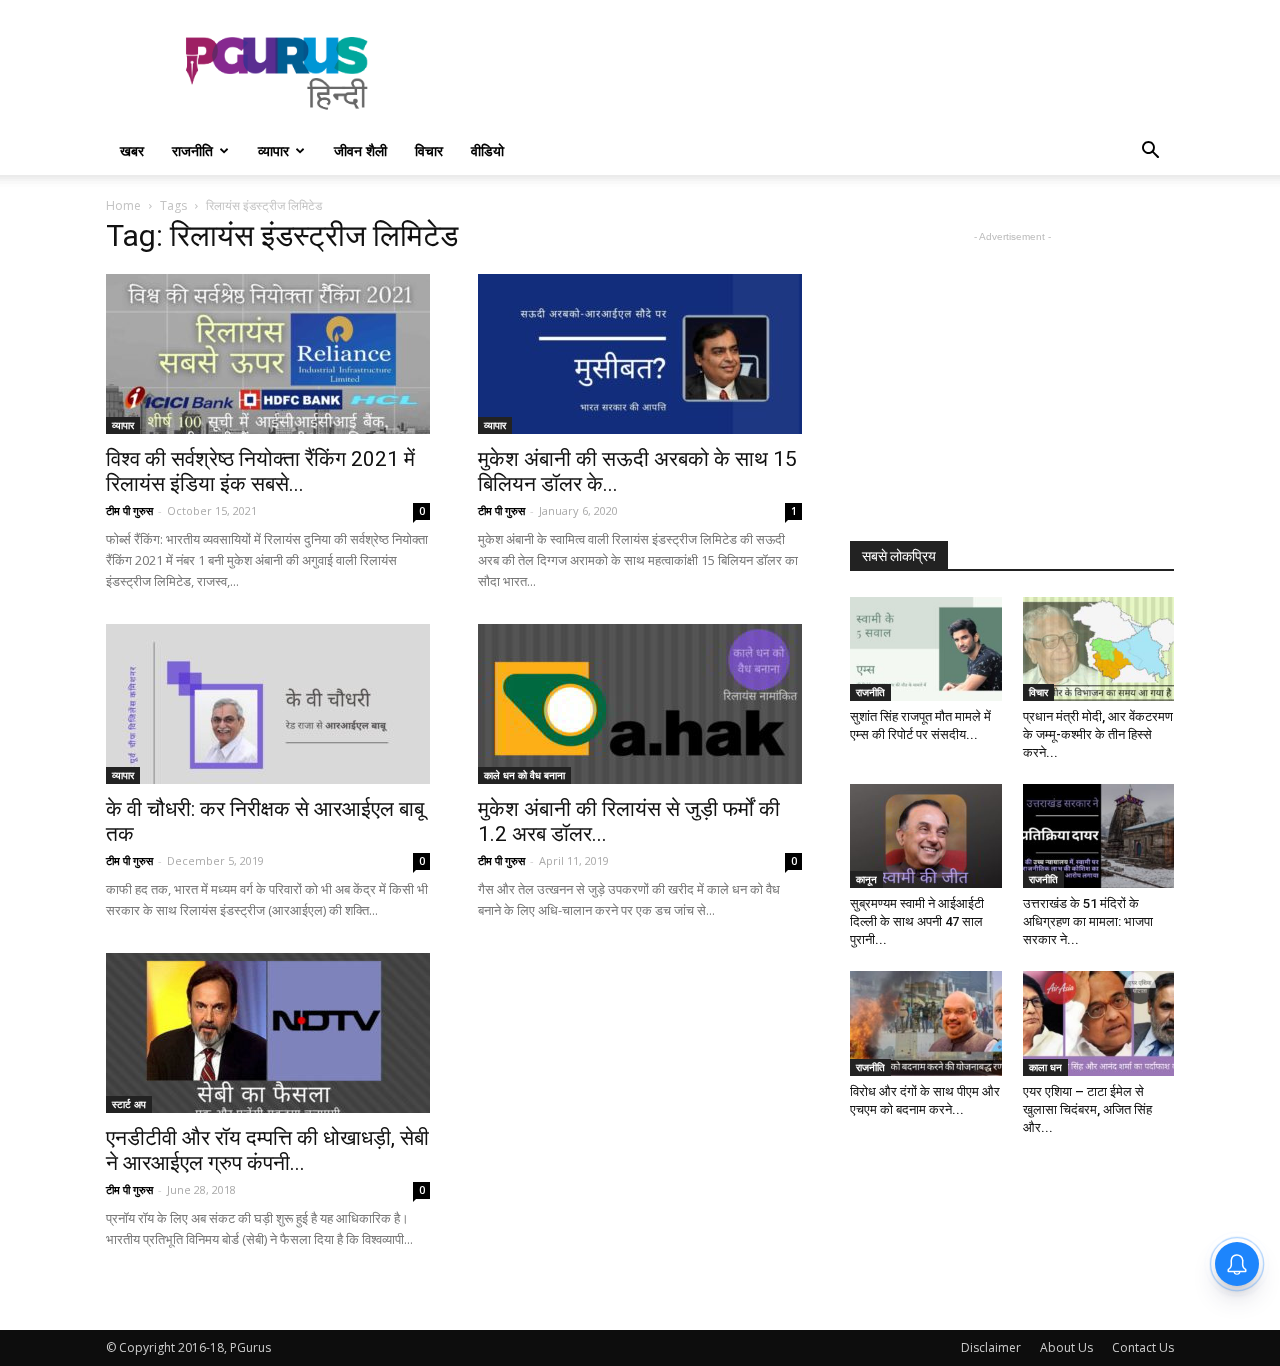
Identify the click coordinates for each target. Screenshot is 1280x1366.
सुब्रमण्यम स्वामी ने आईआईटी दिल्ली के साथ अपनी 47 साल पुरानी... (917, 921)
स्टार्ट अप (129, 1104)
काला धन (1045, 1067)
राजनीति (192, 150)
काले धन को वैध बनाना (524, 775)
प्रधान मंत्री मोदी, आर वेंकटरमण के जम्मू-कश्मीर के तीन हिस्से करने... (1098, 734)
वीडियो (487, 150)
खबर (132, 150)
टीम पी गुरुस (129, 510)
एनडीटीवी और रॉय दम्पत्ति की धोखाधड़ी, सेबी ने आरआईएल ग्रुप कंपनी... (267, 1150)
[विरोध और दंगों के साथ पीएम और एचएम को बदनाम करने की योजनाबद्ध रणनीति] (926, 1023)
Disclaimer (991, 1347)
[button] (1150, 152)
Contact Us (1143, 1347)
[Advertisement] (810, 73)
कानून (866, 879)
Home (123, 205)
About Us (1066, 1347)
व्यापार (273, 150)
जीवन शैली (360, 150)
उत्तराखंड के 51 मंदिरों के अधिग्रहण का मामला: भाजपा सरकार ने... (1088, 921)
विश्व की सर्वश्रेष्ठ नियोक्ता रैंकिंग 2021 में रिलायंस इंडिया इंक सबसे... (260, 471)
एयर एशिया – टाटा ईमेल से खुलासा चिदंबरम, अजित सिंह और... (1087, 1109)
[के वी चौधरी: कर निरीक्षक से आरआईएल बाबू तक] (268, 704)
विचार (429, 150)
